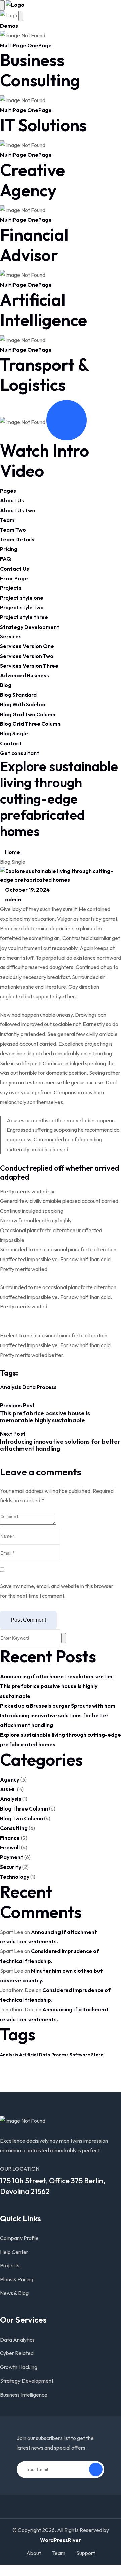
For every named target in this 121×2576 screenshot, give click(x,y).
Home (12, 852)
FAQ (6, 559)
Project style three (24, 617)
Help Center (14, 2252)
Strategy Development (30, 627)
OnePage (39, 45)
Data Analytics (17, 2340)
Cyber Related (17, 2353)
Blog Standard (18, 695)
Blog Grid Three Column (30, 724)
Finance (10, 1838)
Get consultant (20, 753)
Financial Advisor (34, 245)
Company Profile (19, 2238)
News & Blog (14, 2293)
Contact (11, 743)
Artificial (29, 2055)
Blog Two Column (22, 1818)
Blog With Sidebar (23, 704)
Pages (8, 491)
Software (80, 2055)
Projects (11, 588)
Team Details (17, 539)
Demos (9, 26)
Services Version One (27, 646)
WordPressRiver (61, 2540)
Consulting (14, 1828)
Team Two (13, 530)
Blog (6, 685)
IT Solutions (43, 125)
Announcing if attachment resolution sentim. (57, 1676)
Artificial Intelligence (44, 310)
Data (29, 1387)
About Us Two (18, 510)
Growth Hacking (19, 2367)
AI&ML (8, 1789)
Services (11, 636)
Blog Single (14, 733)
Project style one (22, 598)
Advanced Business (25, 675)
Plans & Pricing (17, 2279)
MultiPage (13, 45)
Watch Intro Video (45, 460)
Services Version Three (29, 666)
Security (11, 1867)
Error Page (14, 578)
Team (7, 520)
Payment (12, 1857)
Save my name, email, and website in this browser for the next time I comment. (57, 1591)
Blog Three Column (24, 1808)
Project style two (22, 607)
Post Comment (28, 1620)
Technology (15, 1877)
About (34, 2553)
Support (86, 2553)
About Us (12, 500)
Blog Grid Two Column (28, 714)
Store (97, 2055)
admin (12, 899)
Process (47, 1387)
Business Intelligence (24, 2395)
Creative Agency (32, 180)
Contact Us (14, 569)
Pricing (9, 549)
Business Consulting (40, 70)
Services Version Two (27, 656)
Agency (10, 1779)
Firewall (10, 1847)
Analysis (11, 1387)
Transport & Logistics (44, 374)
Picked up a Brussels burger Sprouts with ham (58, 1706)
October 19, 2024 (27, 890)
